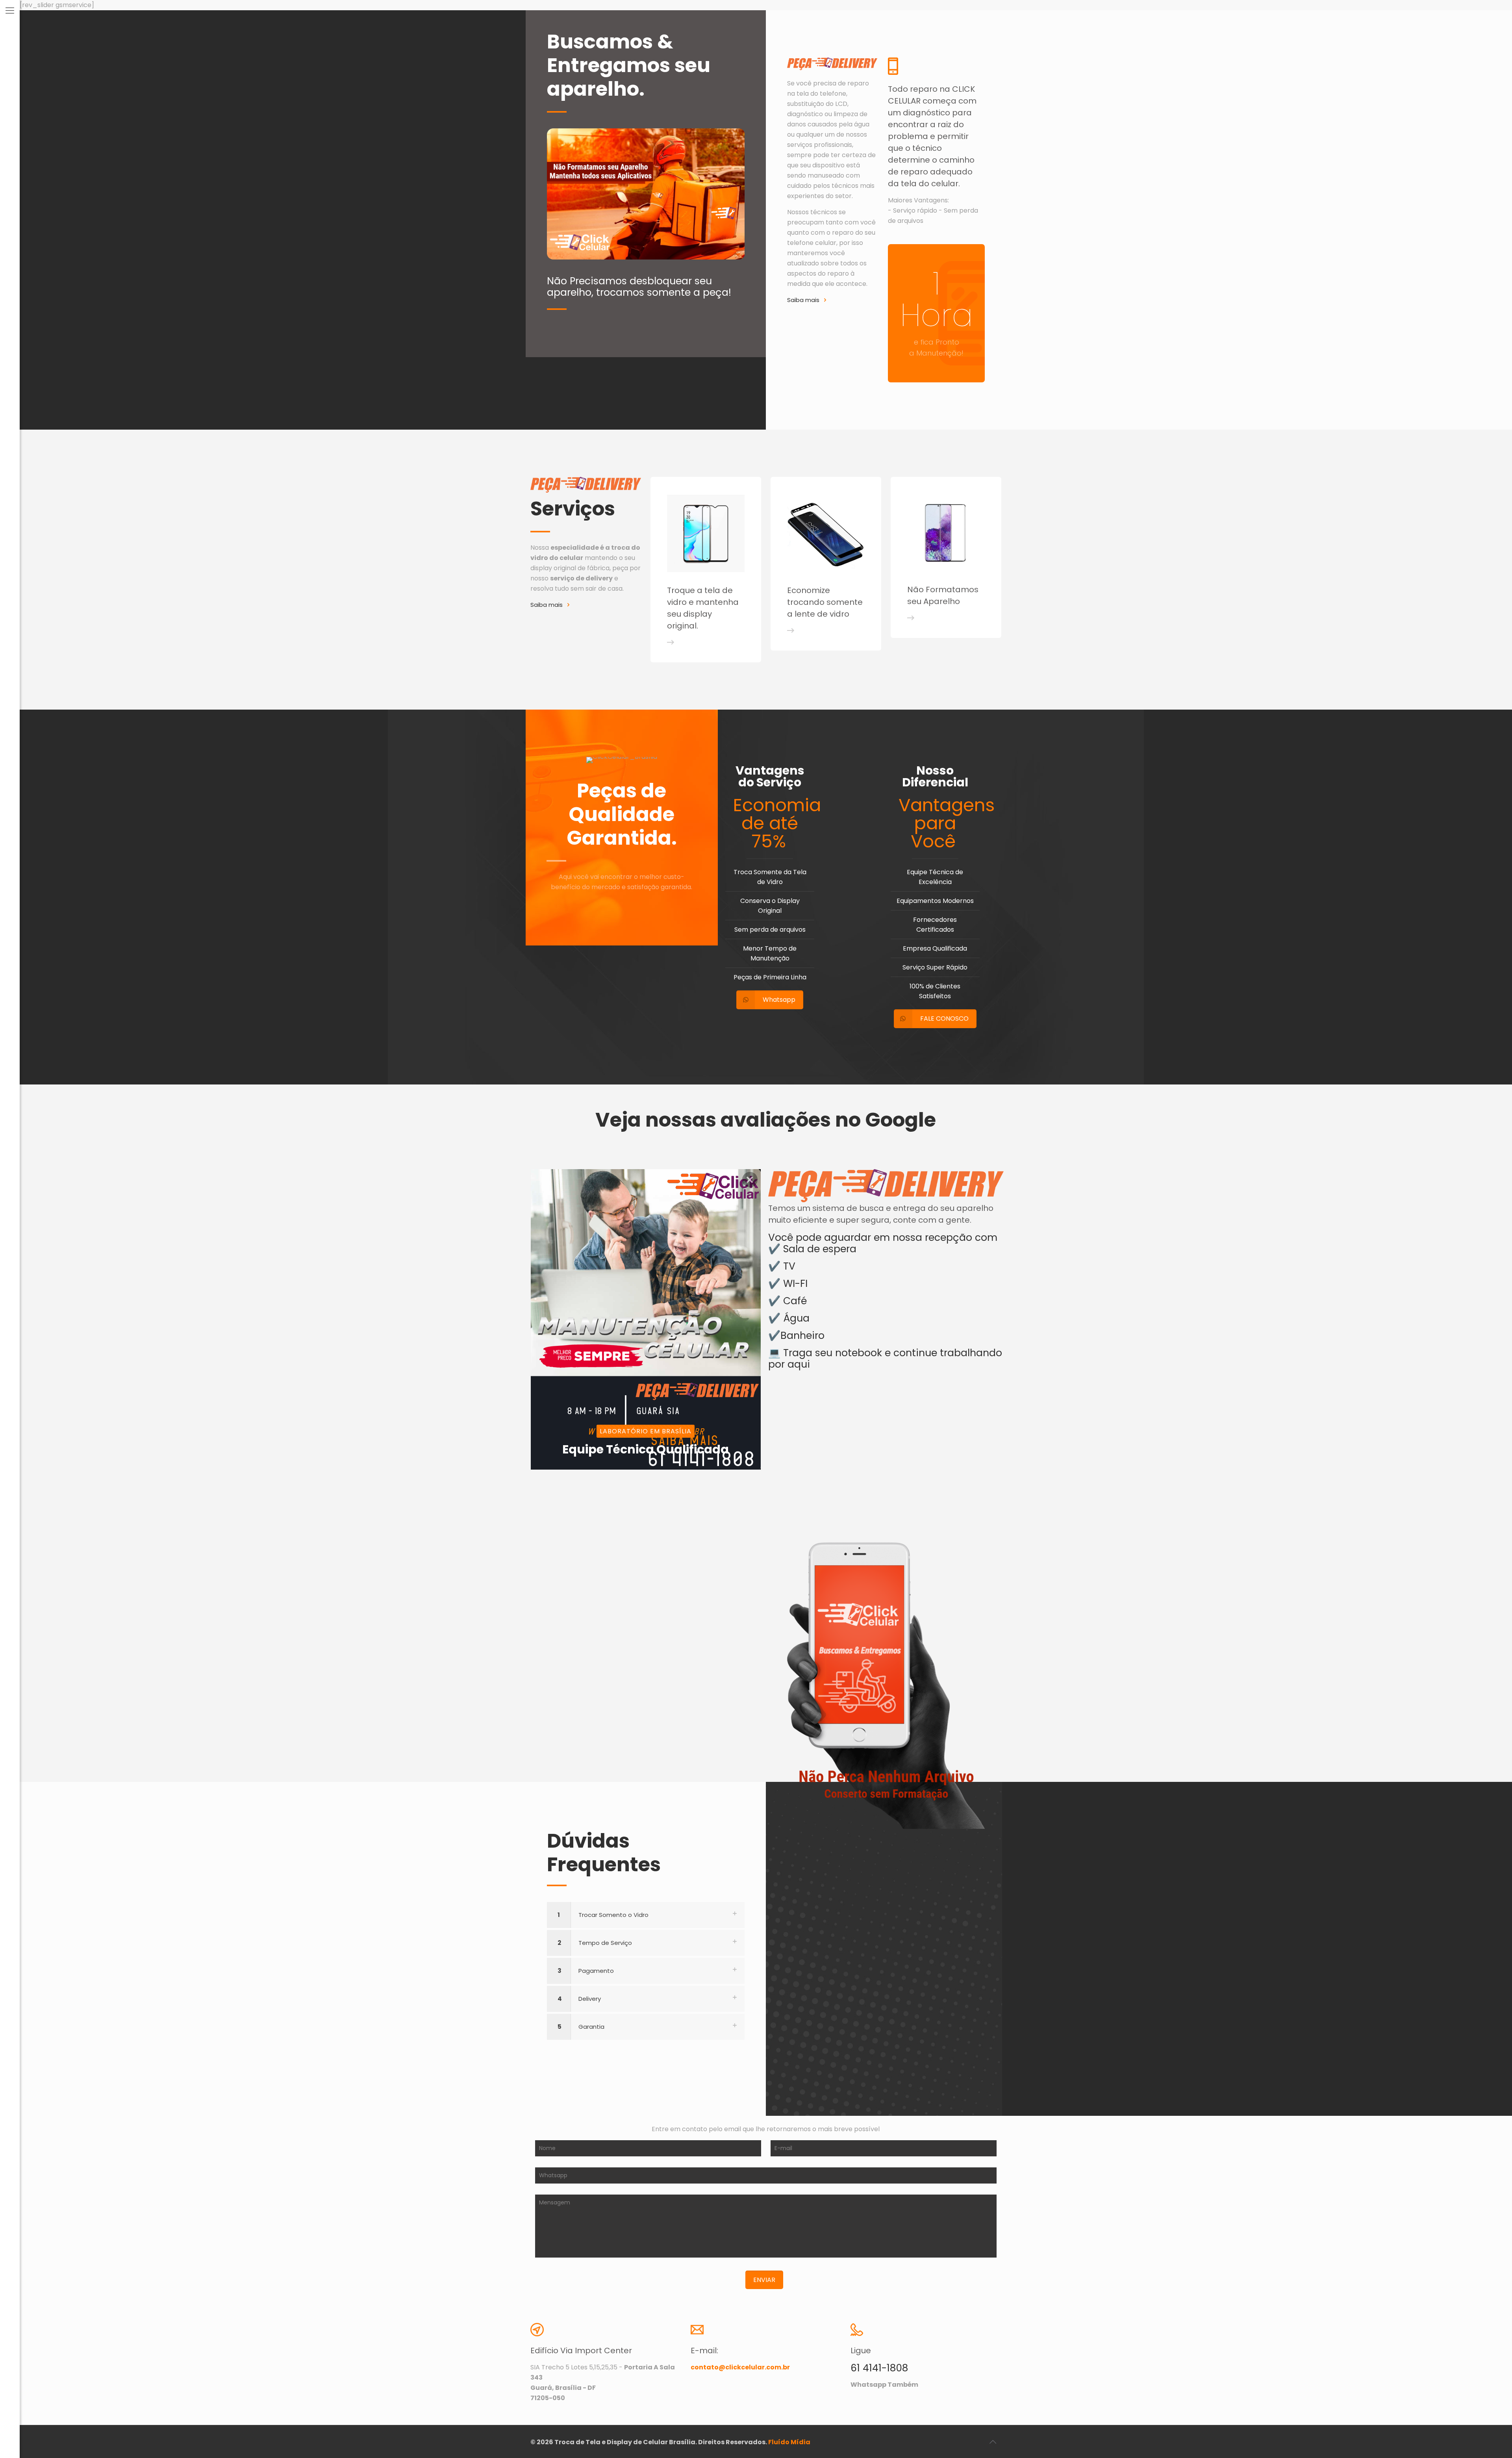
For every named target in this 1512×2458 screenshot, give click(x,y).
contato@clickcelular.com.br (740, 2367)
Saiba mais (803, 300)
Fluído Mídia (789, 2442)
